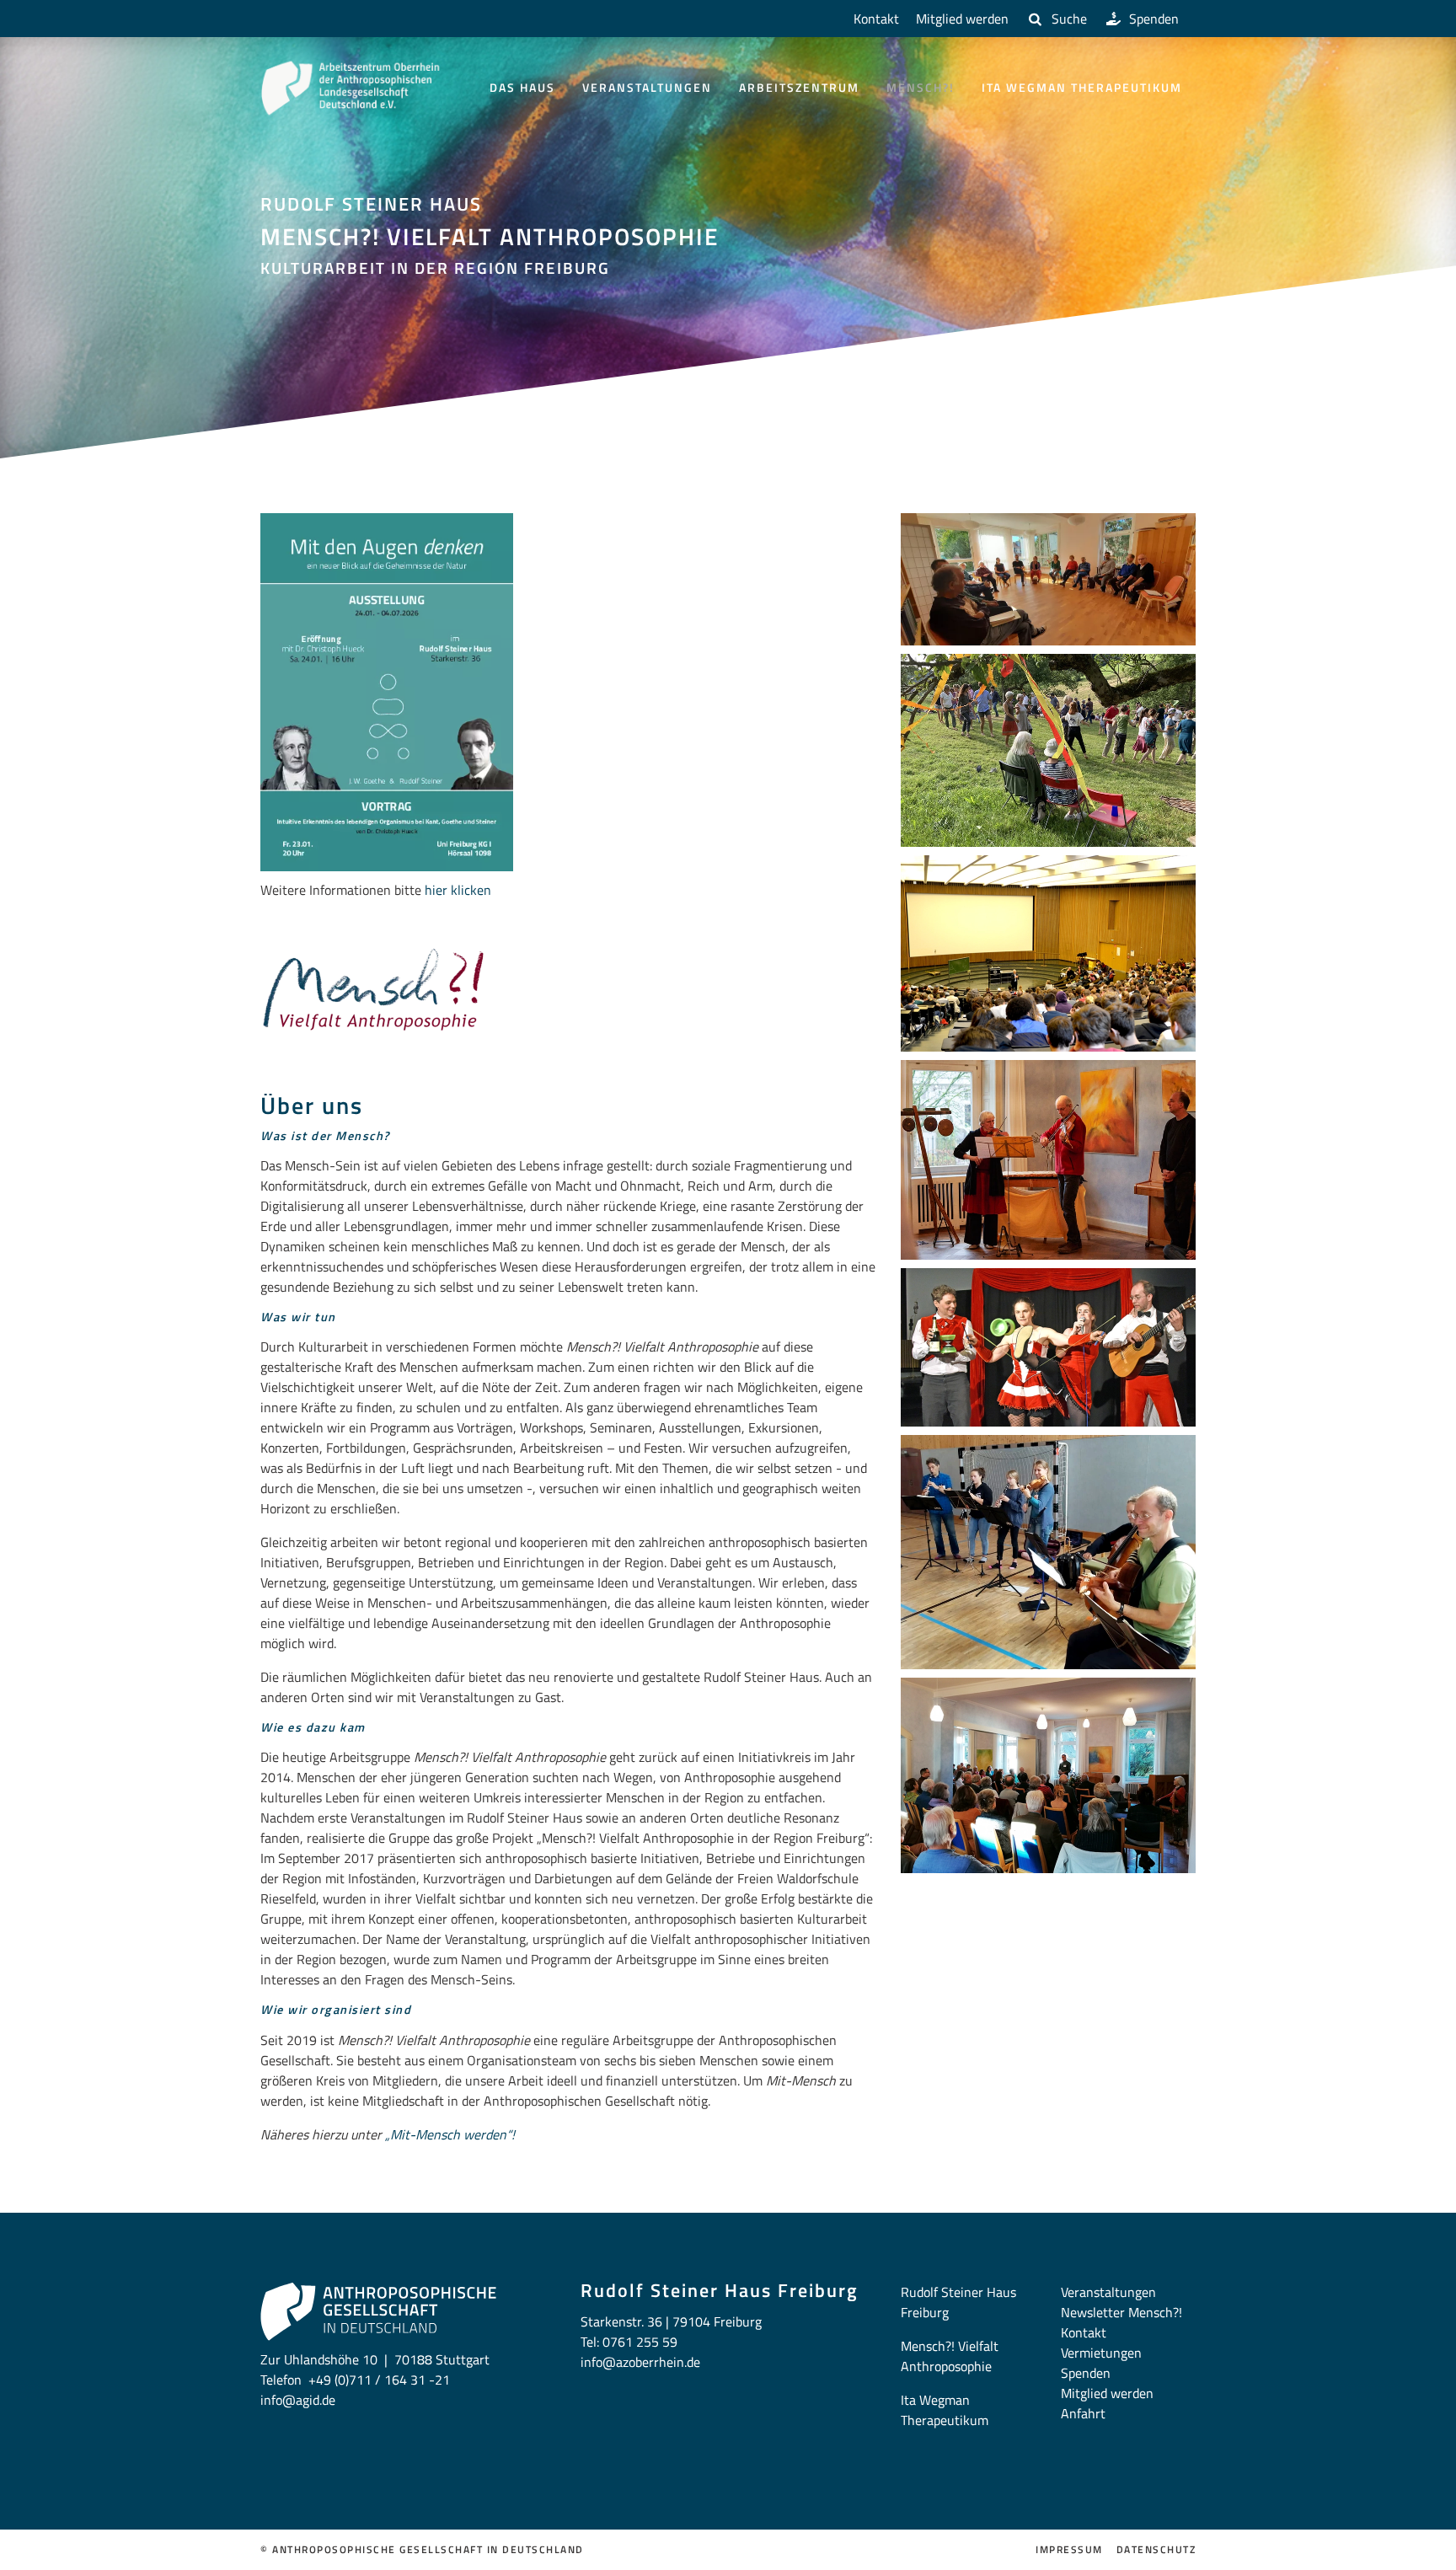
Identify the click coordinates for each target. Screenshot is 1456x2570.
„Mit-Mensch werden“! (450, 2134)
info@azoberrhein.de (640, 2362)
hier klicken (460, 890)
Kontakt (876, 19)
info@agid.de (298, 2400)
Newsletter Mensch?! (1121, 2312)
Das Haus (522, 87)
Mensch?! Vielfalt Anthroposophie (950, 2356)
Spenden (1154, 19)
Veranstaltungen (647, 87)
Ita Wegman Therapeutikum (1082, 87)
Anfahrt (1083, 2413)
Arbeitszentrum (799, 87)
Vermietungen (1101, 2353)
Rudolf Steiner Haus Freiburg (958, 2302)
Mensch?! (921, 87)
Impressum (1069, 2550)
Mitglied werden (962, 19)
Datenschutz (1156, 2550)
